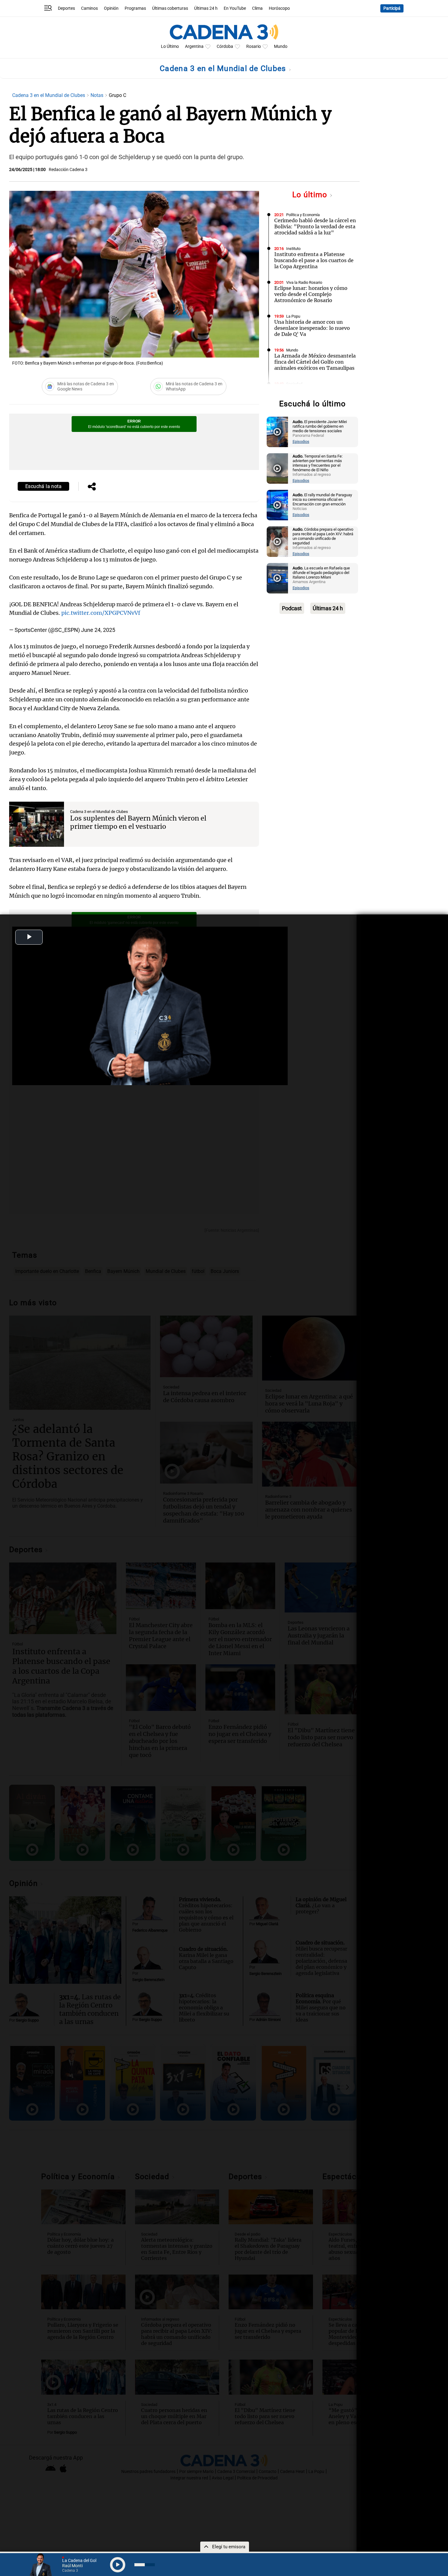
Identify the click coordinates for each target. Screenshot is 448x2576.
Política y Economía (303, 215)
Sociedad (294, 384)
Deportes (66, 8)
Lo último (311, 195)
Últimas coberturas (170, 8)
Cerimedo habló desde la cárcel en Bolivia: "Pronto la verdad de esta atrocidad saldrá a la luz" (315, 226)
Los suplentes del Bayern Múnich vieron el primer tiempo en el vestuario (138, 822)
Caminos (89, 8)
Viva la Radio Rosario (304, 282)
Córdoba (225, 46)
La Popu (293, 316)
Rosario (254, 46)
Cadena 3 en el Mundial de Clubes (224, 68)
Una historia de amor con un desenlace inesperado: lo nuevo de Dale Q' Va (312, 328)
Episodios (301, 442)
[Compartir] (92, 487)
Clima (257, 8)
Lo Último (170, 46)
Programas (135, 8)
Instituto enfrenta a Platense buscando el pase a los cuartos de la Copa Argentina (314, 260)
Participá (392, 8)
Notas (98, 95)
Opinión (111, 8)
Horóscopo (279, 8)
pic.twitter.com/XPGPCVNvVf (101, 613)
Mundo (281, 46)
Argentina (194, 46)
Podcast (292, 608)
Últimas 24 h (206, 8)
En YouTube (235, 8)
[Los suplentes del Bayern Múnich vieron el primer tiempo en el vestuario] (37, 824)
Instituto (293, 249)
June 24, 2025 (98, 630)
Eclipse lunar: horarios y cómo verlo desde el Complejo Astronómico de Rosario (311, 294)
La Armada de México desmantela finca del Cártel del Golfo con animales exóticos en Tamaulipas (315, 362)
